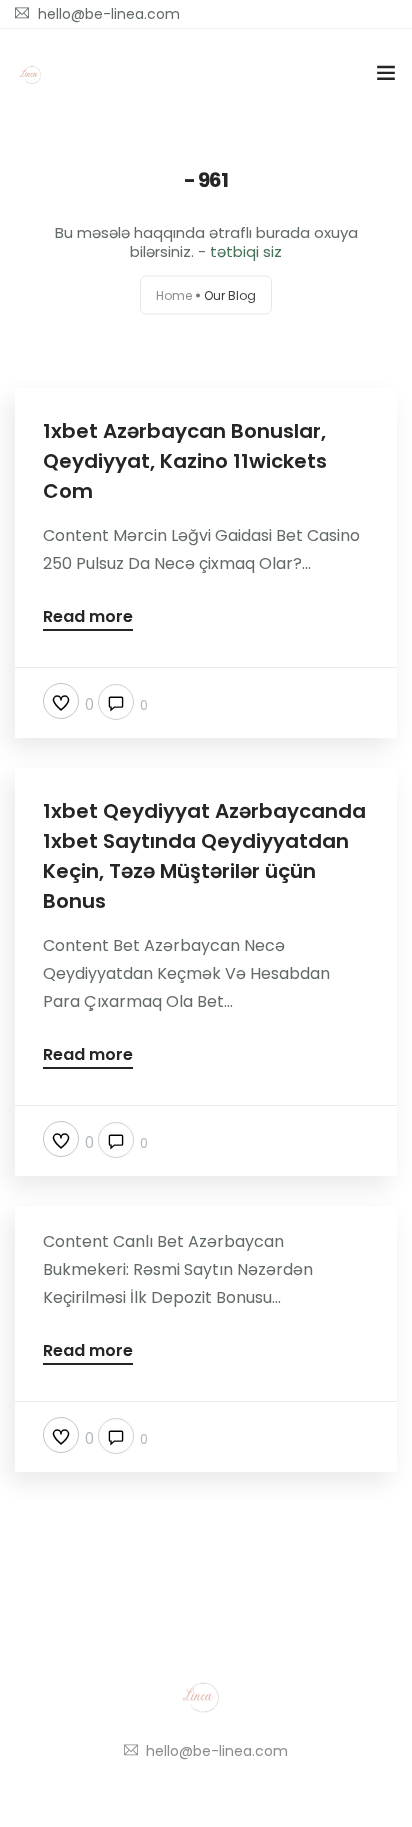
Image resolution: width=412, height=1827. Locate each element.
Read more (88, 618)
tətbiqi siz (246, 251)
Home (174, 295)
